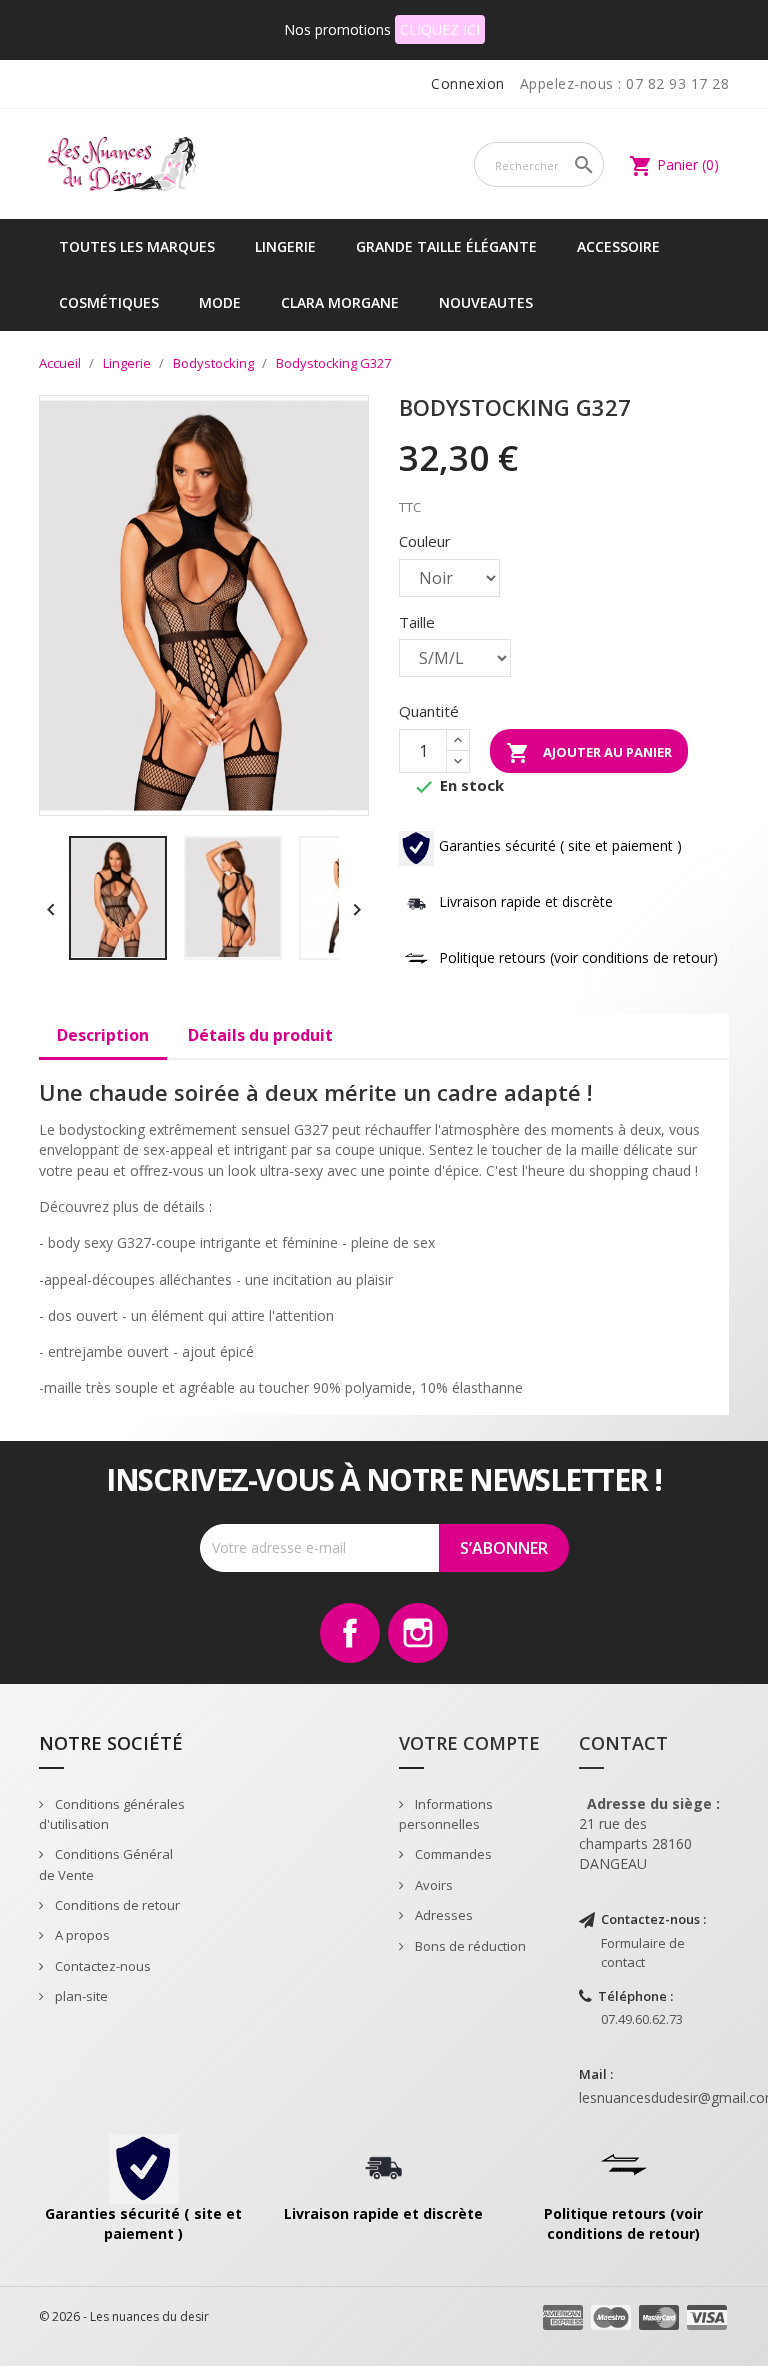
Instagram (418, 1633)
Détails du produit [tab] (260, 1035)
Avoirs (432, 1885)
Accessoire (618, 246)
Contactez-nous (101, 1966)
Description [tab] (103, 1035)
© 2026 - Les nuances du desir (124, 2316)
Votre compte (469, 1743)
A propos (81, 1935)
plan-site (80, 1996)
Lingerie (285, 246)
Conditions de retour (116, 1905)
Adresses (442, 1915)
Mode (220, 302)
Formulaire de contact (643, 1952)
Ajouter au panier (589, 753)
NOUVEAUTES (486, 302)
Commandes (452, 1854)
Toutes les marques (137, 246)
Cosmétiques (109, 302)
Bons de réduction (469, 1946)
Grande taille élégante (446, 246)
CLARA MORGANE (340, 302)
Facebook (350, 1633)
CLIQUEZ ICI (440, 29)
